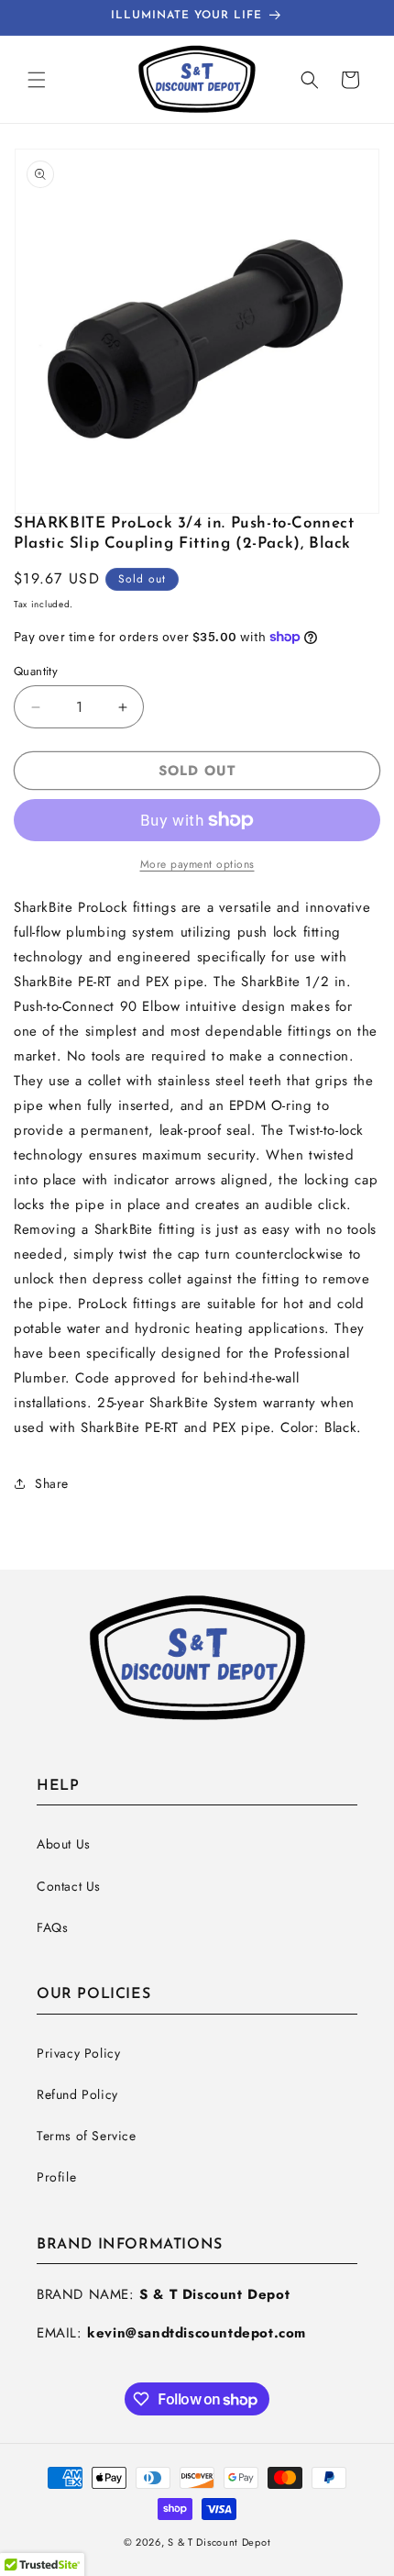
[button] (37, 80)
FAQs (52, 1927)
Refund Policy (77, 2094)
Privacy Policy (78, 2053)
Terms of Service (87, 2136)
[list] (197, 331)
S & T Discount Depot (219, 2542)
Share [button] (52, 1483)
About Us (64, 1844)
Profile (56, 2177)
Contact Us (69, 1886)
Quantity (36, 671)
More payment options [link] (197, 864)
